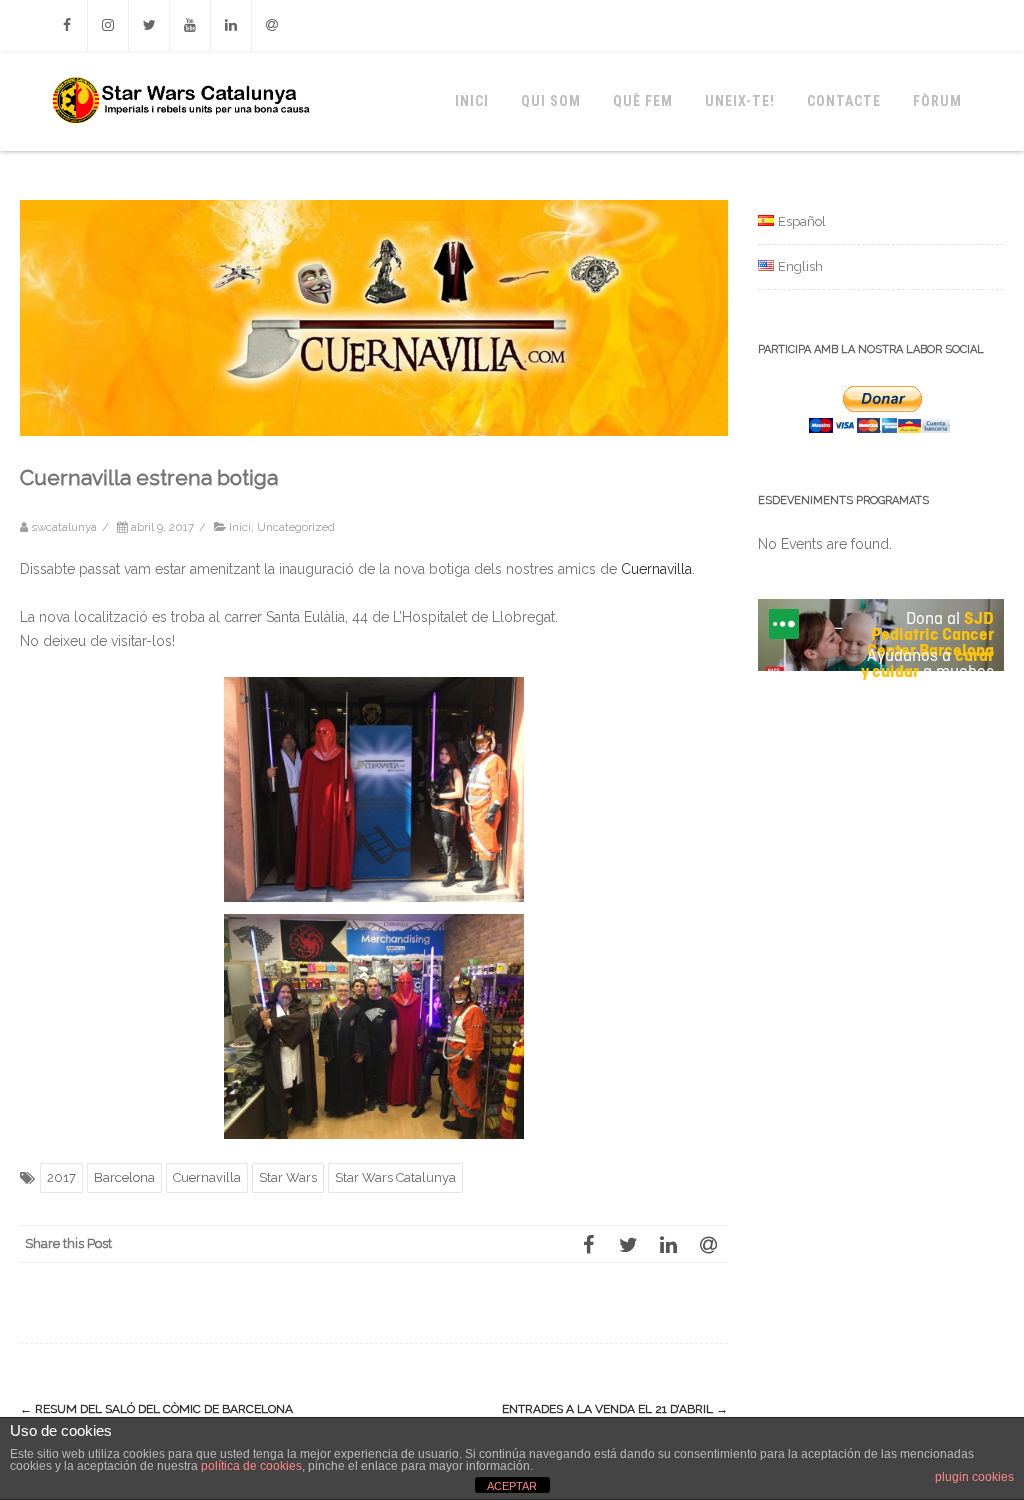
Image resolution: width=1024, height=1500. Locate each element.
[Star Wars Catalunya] (180, 144)
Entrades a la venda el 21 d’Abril (615, 1409)
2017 (61, 1177)
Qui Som (551, 101)
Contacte (844, 101)
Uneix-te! (740, 101)
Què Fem (643, 101)
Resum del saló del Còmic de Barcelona (156, 1409)
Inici (472, 101)
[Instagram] (108, 25)
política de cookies (251, 1466)
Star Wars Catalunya (395, 1177)
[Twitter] (149, 25)
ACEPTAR (512, 1486)
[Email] (272, 25)
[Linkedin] (231, 25)
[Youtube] (190, 25)
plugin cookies (974, 1477)
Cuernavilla (656, 569)
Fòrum (937, 101)
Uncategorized (296, 527)
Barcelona (124, 1177)
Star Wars (288, 1177)
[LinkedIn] (668, 1244)
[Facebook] (67, 25)
